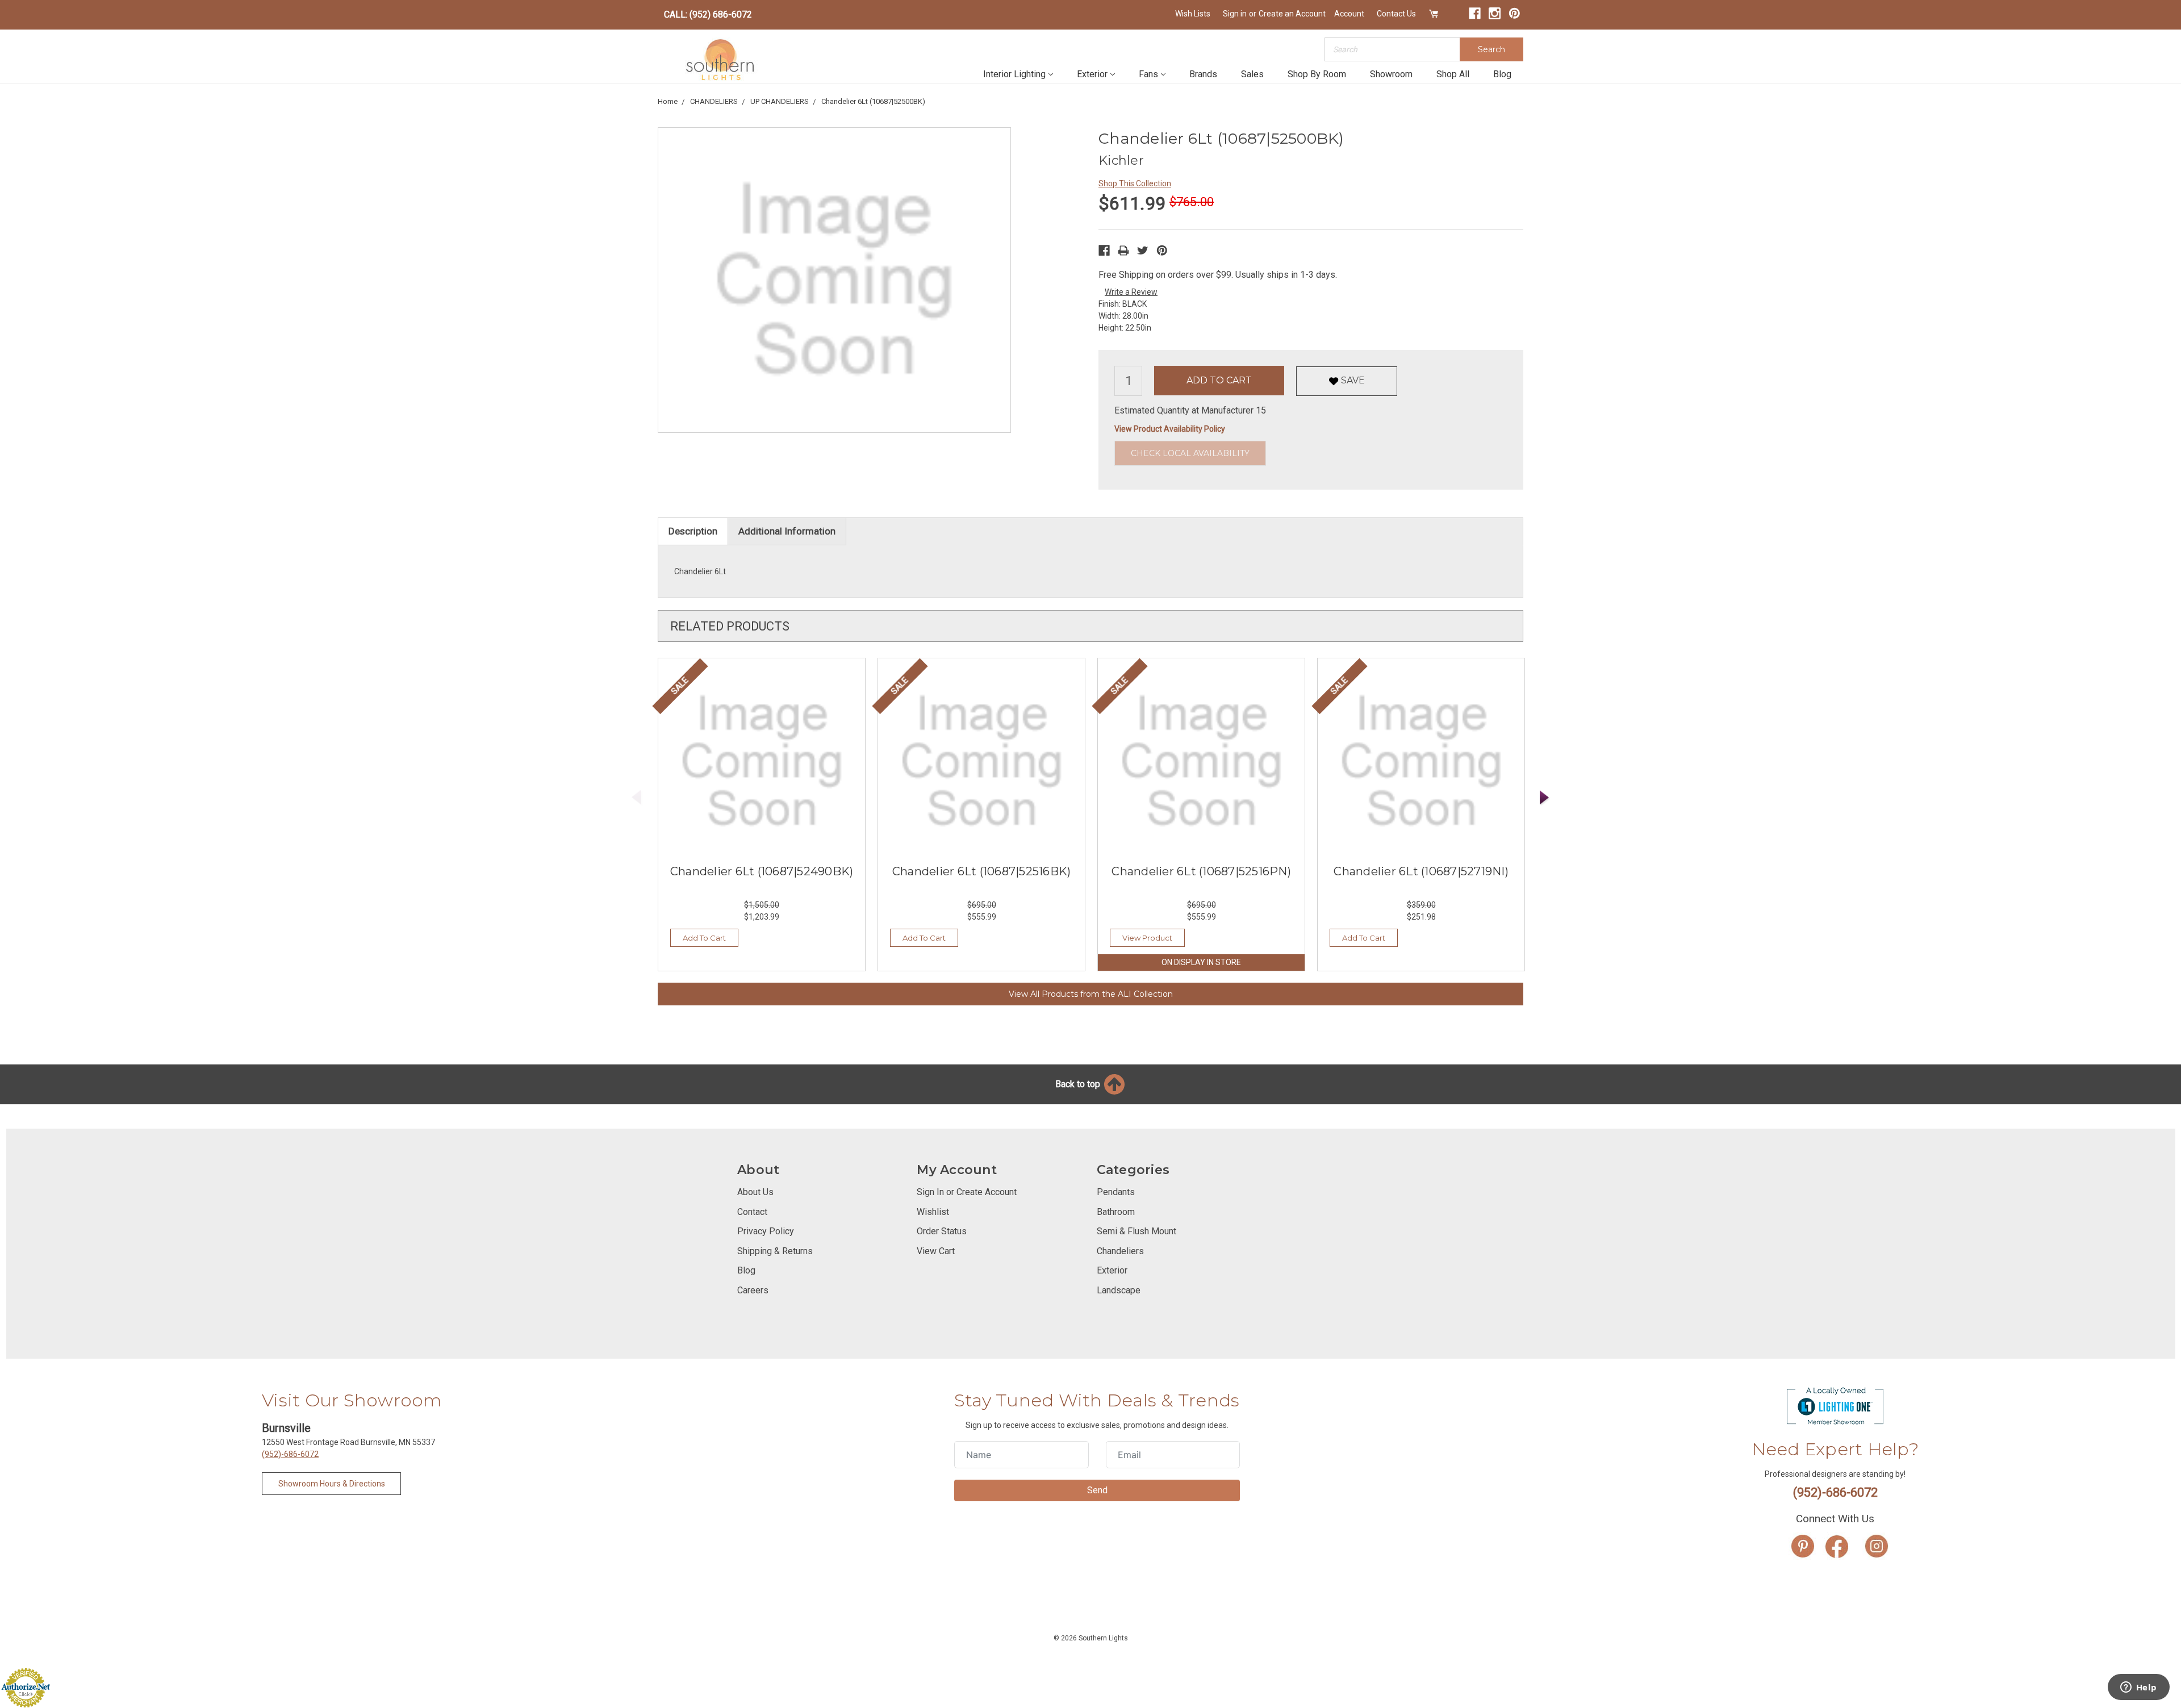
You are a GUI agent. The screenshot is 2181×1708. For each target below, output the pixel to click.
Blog (1502, 74)
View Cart (936, 1251)
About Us (755, 1192)
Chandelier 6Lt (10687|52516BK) (982, 871)
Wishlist (933, 1212)
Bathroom (1116, 1212)
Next (1545, 798)
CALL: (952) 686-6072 (708, 14)
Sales (1252, 74)
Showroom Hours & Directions (332, 1484)
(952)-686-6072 (290, 1454)
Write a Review (1131, 292)
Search (1491, 49)
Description (693, 531)
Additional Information (787, 531)
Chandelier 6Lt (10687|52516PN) (1201, 871)
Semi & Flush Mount (1137, 1231)
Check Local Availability (1190, 453)
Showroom (1391, 74)
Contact (752, 1212)
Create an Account (1292, 14)
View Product (1147, 938)
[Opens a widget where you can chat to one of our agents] (2138, 1688)
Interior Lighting (1014, 74)
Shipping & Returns (775, 1251)
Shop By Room (1317, 74)
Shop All (1453, 74)
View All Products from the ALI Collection (1091, 994)
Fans (1148, 74)
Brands (1203, 74)
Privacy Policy (766, 1231)
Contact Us (1396, 14)
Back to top (1079, 1084)
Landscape (1119, 1290)
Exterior (1092, 74)
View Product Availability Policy (1170, 429)
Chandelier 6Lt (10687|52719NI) (1421, 871)
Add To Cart (704, 938)
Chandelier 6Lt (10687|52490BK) (762, 871)
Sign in (1235, 14)
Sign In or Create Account (967, 1192)
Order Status (942, 1231)
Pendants (1116, 1192)
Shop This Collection (1135, 183)
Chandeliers (1120, 1251)
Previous (637, 798)
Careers (753, 1290)
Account (1349, 14)
